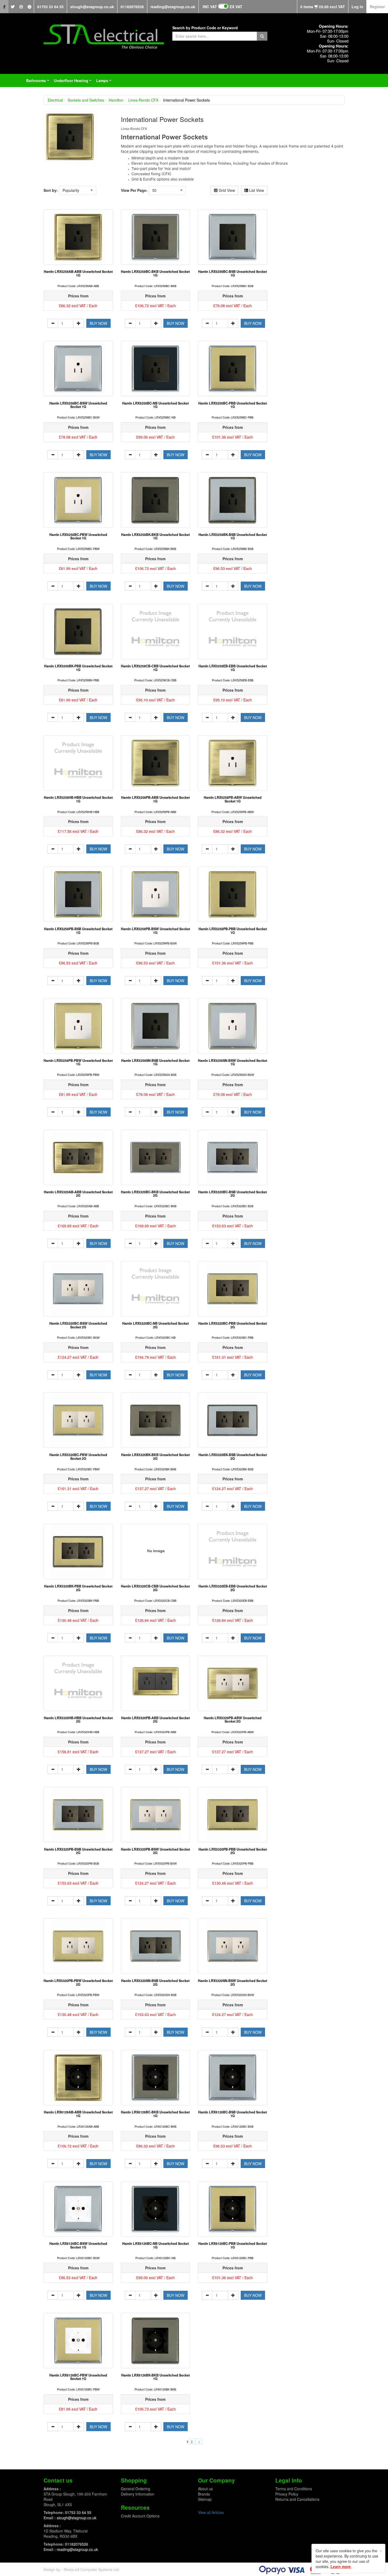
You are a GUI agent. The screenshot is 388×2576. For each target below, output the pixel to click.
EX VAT (236, 7)
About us (205, 2489)
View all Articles (211, 2512)
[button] (78, 190)
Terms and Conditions (294, 2489)
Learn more (341, 2567)
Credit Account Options (140, 2516)
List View (256, 190)
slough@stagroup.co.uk (92, 7)
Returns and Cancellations (297, 2499)
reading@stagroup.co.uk (173, 7)
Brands (204, 2494)
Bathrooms (39, 82)
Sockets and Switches (86, 100)
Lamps (105, 82)
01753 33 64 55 (50, 7)
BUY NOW (98, 323)
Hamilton (116, 100)
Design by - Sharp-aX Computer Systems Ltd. (82, 2569)
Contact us (58, 2480)
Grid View (226, 190)
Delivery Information (138, 2494)
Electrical (55, 100)
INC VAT (210, 7)
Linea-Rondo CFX (143, 100)
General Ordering (136, 2489)
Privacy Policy (287, 2494)
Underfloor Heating (74, 82)
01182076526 (132, 7)
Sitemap (205, 2499)
